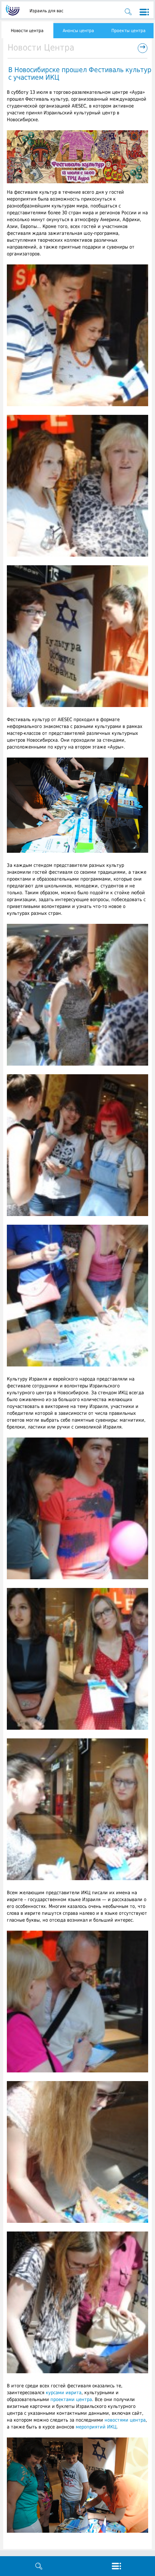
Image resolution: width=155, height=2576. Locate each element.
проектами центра (71, 2399)
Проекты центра (129, 31)
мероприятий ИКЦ (96, 2427)
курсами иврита (64, 2393)
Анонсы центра (78, 31)
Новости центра (27, 31)
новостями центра (125, 2420)
